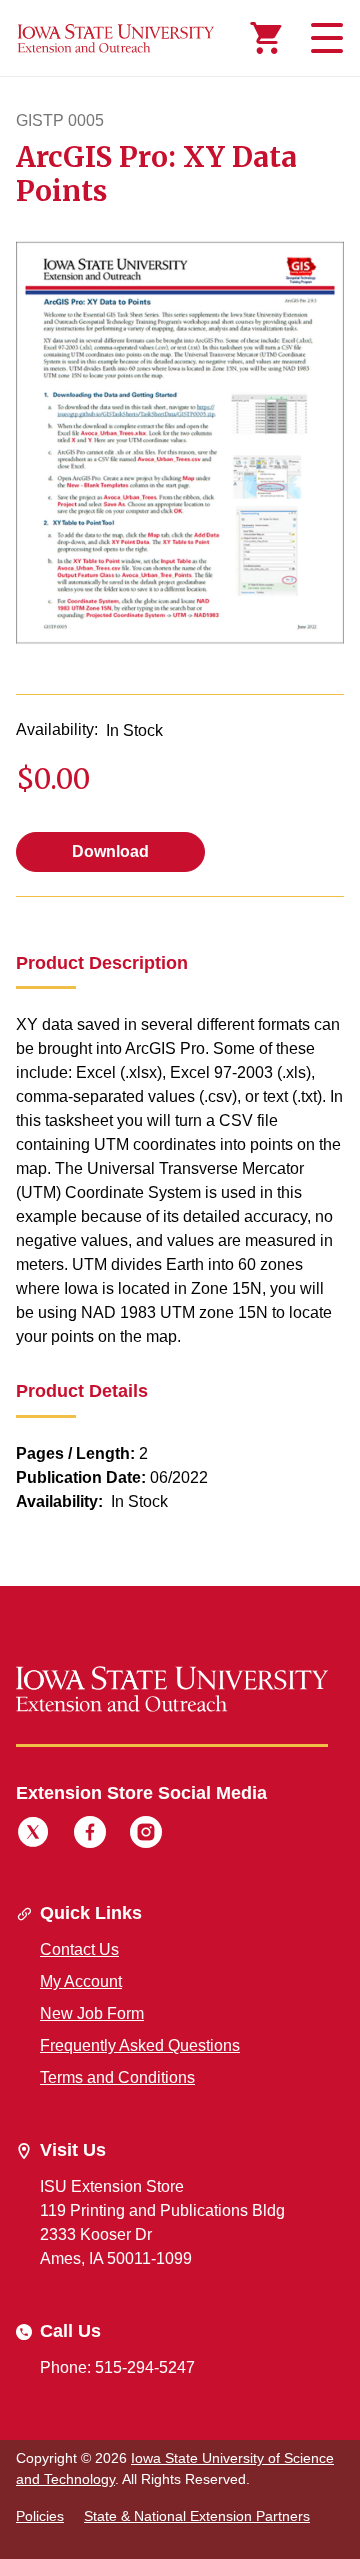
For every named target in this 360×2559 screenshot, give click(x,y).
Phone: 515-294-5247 (117, 2367)
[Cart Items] (266, 38)
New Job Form (92, 2013)
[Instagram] (146, 1835)
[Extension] (116, 38)
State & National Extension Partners (197, 2516)
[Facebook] (90, 1835)
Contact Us (79, 1949)
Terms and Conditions (117, 2077)
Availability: (57, 729)
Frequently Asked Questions (140, 2045)
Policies (40, 2516)
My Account (81, 1981)
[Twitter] (33, 1835)
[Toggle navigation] (324, 38)
